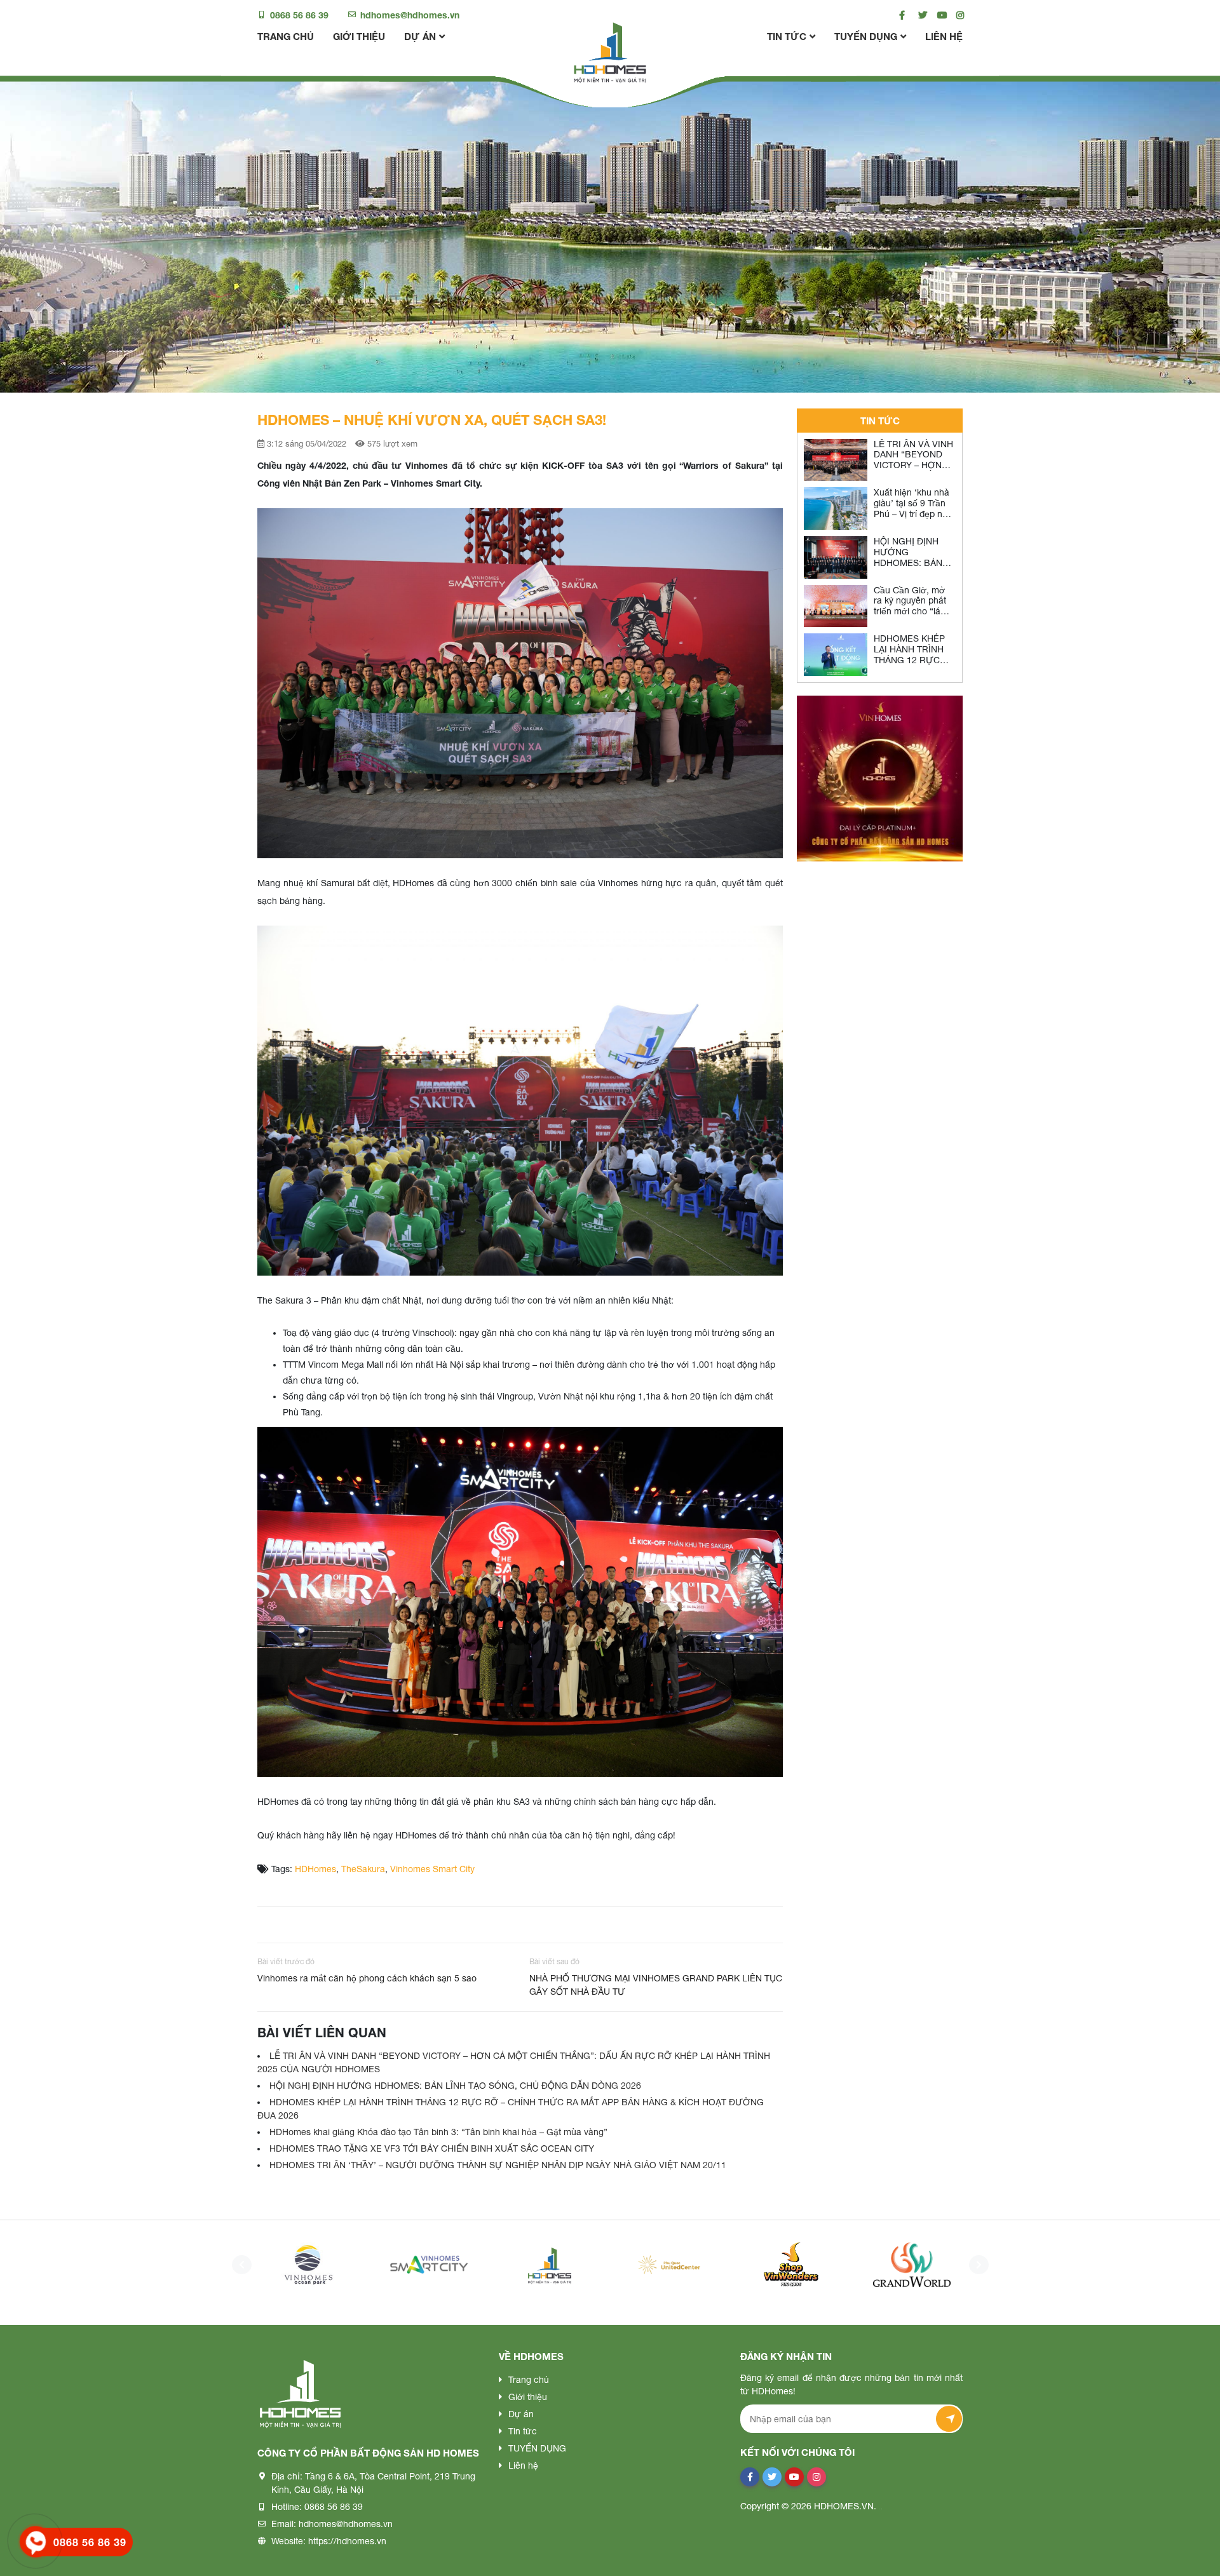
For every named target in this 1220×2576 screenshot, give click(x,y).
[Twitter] (920, 15)
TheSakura (363, 1869)
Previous (238, 2265)
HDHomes (315, 1869)
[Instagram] (958, 15)
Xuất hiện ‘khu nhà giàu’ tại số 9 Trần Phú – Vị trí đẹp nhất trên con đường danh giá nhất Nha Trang (914, 519)
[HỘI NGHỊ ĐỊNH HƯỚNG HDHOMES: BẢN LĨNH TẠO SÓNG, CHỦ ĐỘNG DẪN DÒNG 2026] (836, 557)
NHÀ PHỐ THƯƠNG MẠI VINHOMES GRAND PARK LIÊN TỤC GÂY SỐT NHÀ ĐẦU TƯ (656, 1985)
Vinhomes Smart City (432, 1869)
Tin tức (787, 36)
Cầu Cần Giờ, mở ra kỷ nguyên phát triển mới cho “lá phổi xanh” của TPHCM (910, 611)
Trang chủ (286, 36)
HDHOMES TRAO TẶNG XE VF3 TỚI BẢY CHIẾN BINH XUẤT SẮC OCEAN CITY (432, 2148)
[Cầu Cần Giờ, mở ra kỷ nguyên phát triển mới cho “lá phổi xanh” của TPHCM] (836, 606)
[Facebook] (901, 15)
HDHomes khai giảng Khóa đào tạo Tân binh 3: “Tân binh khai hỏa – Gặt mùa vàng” (438, 2132)
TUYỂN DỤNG (866, 36)
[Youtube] (939, 15)
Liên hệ (944, 36)
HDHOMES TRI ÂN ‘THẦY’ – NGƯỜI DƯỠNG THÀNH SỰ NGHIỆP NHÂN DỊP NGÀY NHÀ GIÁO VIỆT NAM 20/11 (498, 2165)
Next (975, 2265)
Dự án (420, 36)
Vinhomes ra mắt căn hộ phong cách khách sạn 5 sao (367, 1978)
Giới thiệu (359, 36)
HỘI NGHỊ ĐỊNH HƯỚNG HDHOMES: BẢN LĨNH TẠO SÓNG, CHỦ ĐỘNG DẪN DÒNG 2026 (455, 2086)
